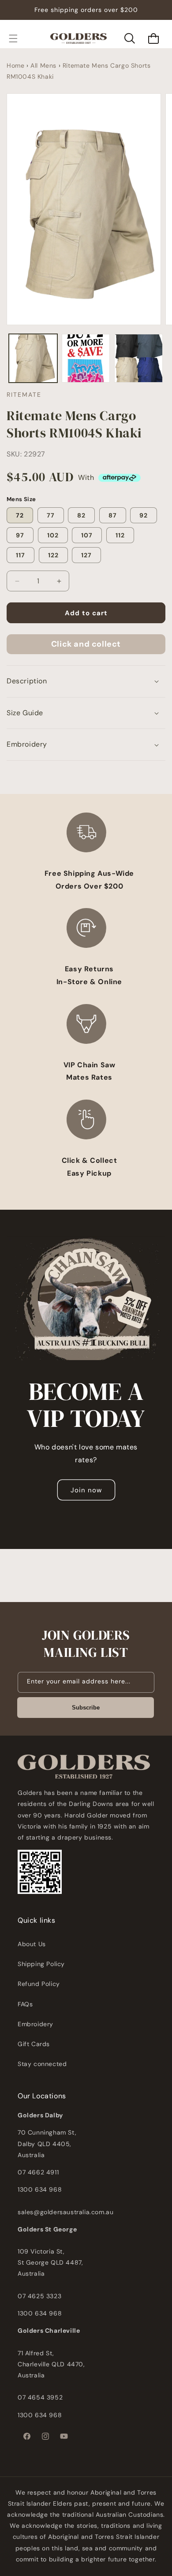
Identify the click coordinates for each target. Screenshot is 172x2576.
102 (53, 535)
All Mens (43, 65)
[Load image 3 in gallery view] (138, 358)
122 (53, 555)
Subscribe (86, 1708)
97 (20, 535)
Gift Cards (34, 2044)
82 (81, 515)
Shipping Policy (41, 1964)
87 (113, 515)
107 (87, 535)
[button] (13, 38)
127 (86, 555)
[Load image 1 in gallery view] (33, 358)
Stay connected (42, 2064)
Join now (86, 1490)
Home (15, 65)
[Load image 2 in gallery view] (86, 358)
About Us (32, 1944)
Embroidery (36, 2024)
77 (51, 515)
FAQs (25, 2004)
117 (21, 555)
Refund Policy (39, 1984)
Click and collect (86, 644)
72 (20, 515)
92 (144, 515)
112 (120, 535)
